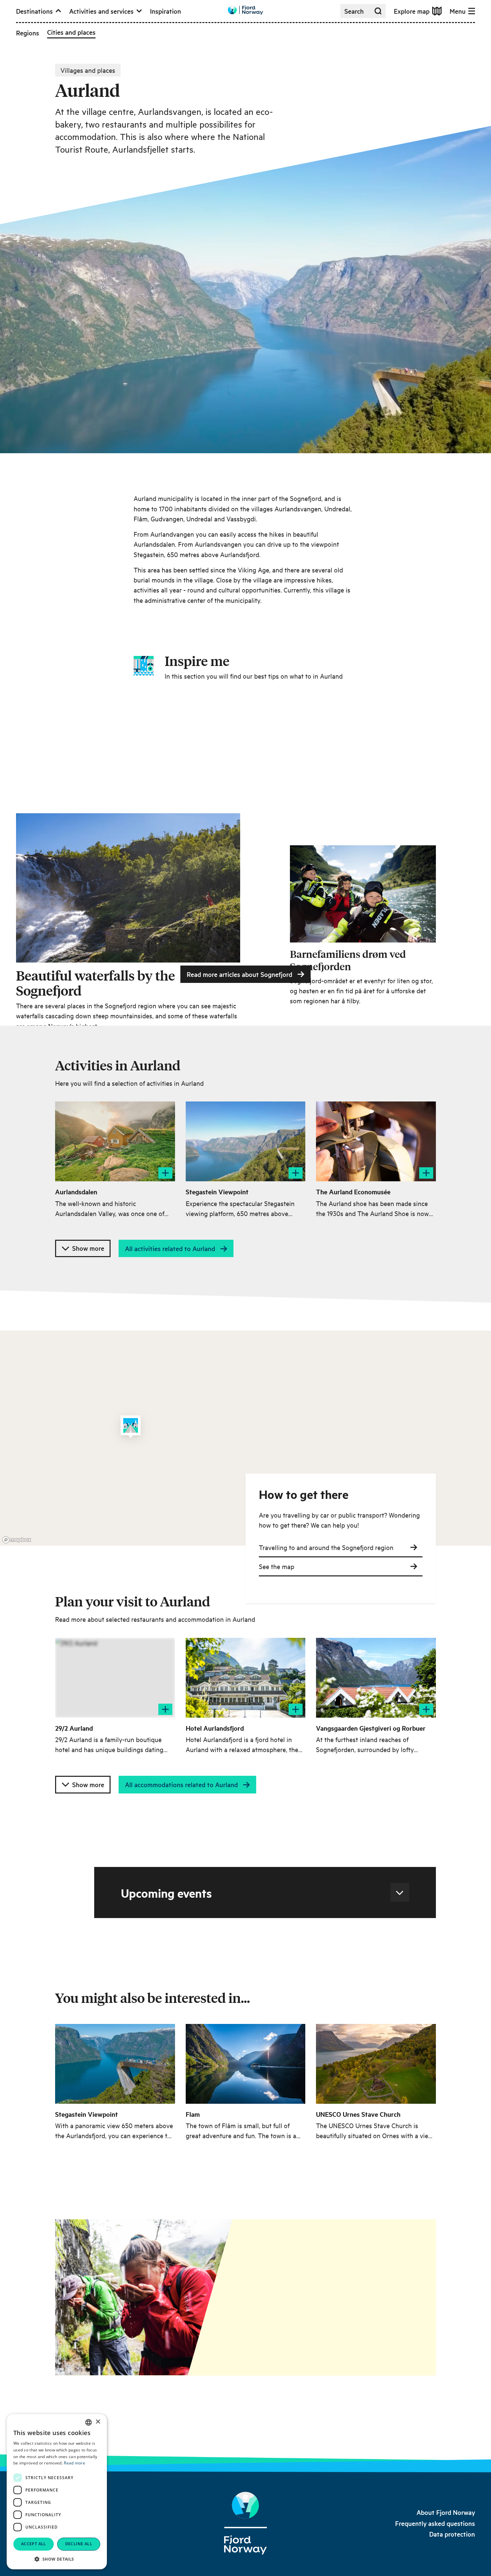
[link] (446, 2512)
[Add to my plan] (165, 1173)
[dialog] (57, 2492)
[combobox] (89, 2422)
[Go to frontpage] (246, 10)
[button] (57, 2559)
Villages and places (88, 70)
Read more (74, 2463)
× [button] (98, 2422)
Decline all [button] (79, 2544)
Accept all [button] (34, 2544)
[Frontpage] (246, 2523)
